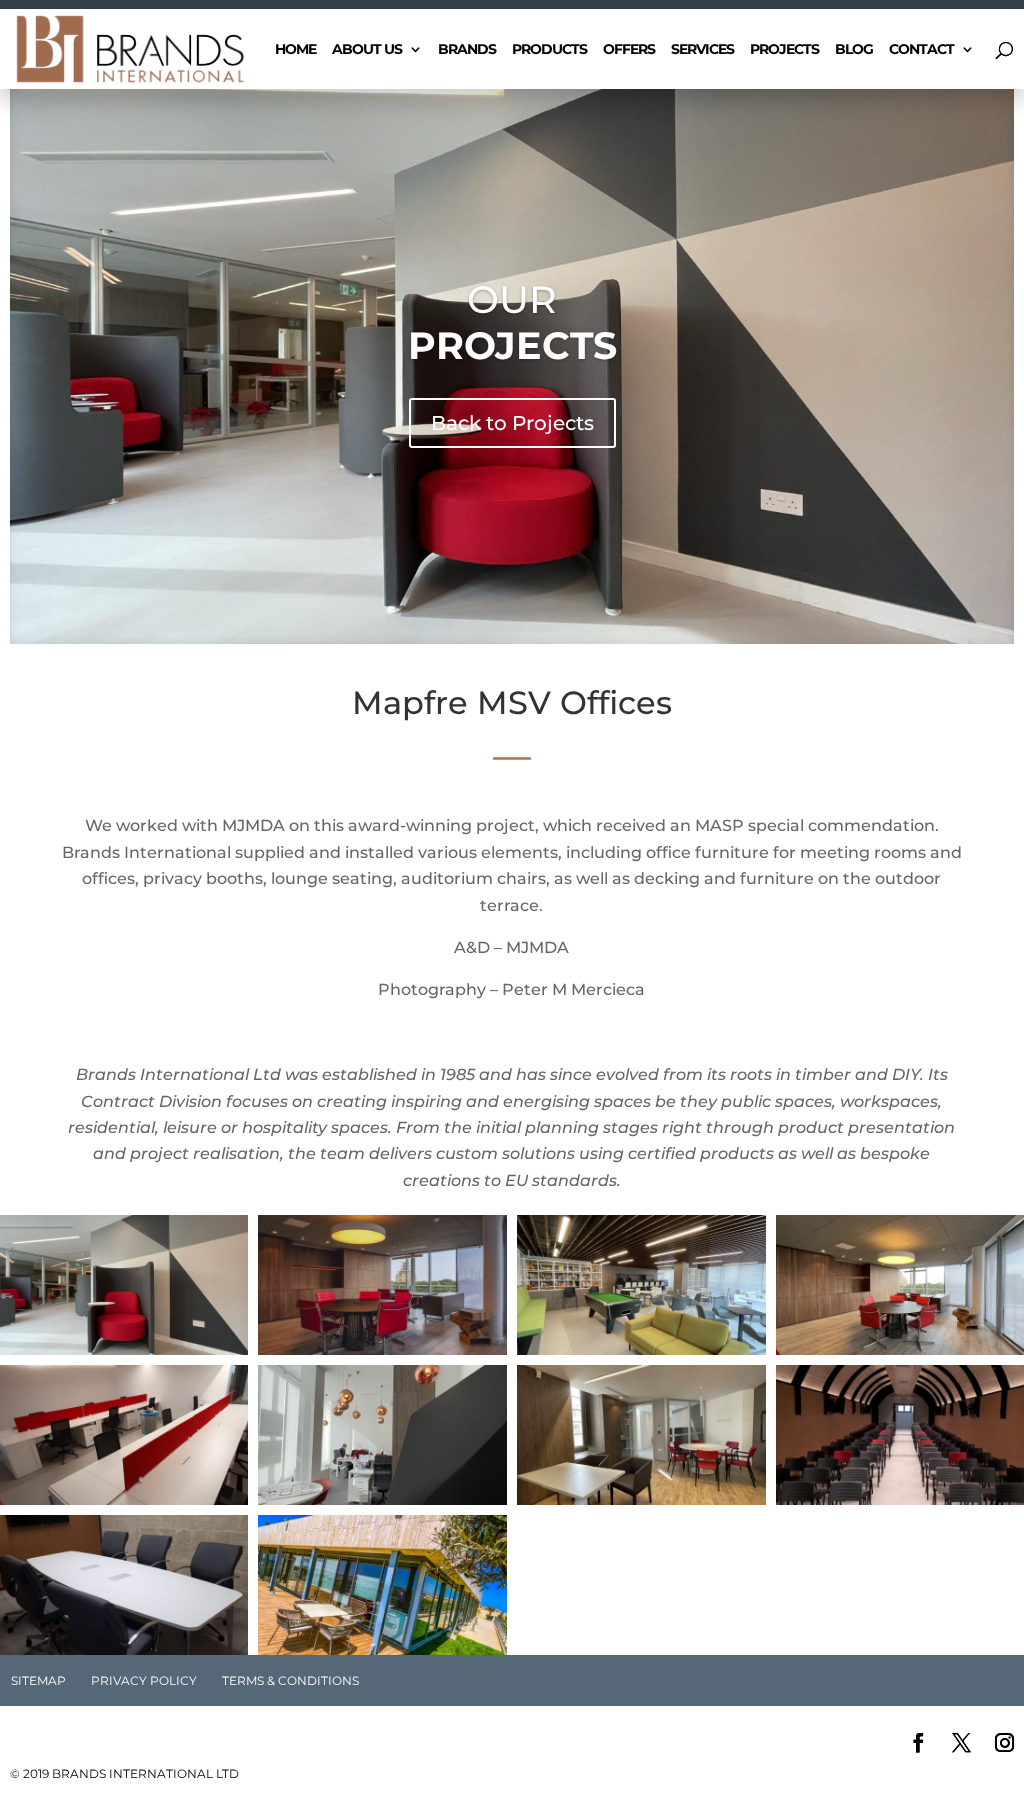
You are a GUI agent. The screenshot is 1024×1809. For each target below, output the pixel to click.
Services (702, 50)
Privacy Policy (144, 1680)
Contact (921, 50)
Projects (784, 50)
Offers (629, 50)
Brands (467, 50)
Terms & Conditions (290, 1680)
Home (295, 50)
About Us (367, 50)
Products (549, 50)
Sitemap (38, 1680)
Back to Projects (512, 423)
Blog (854, 50)
